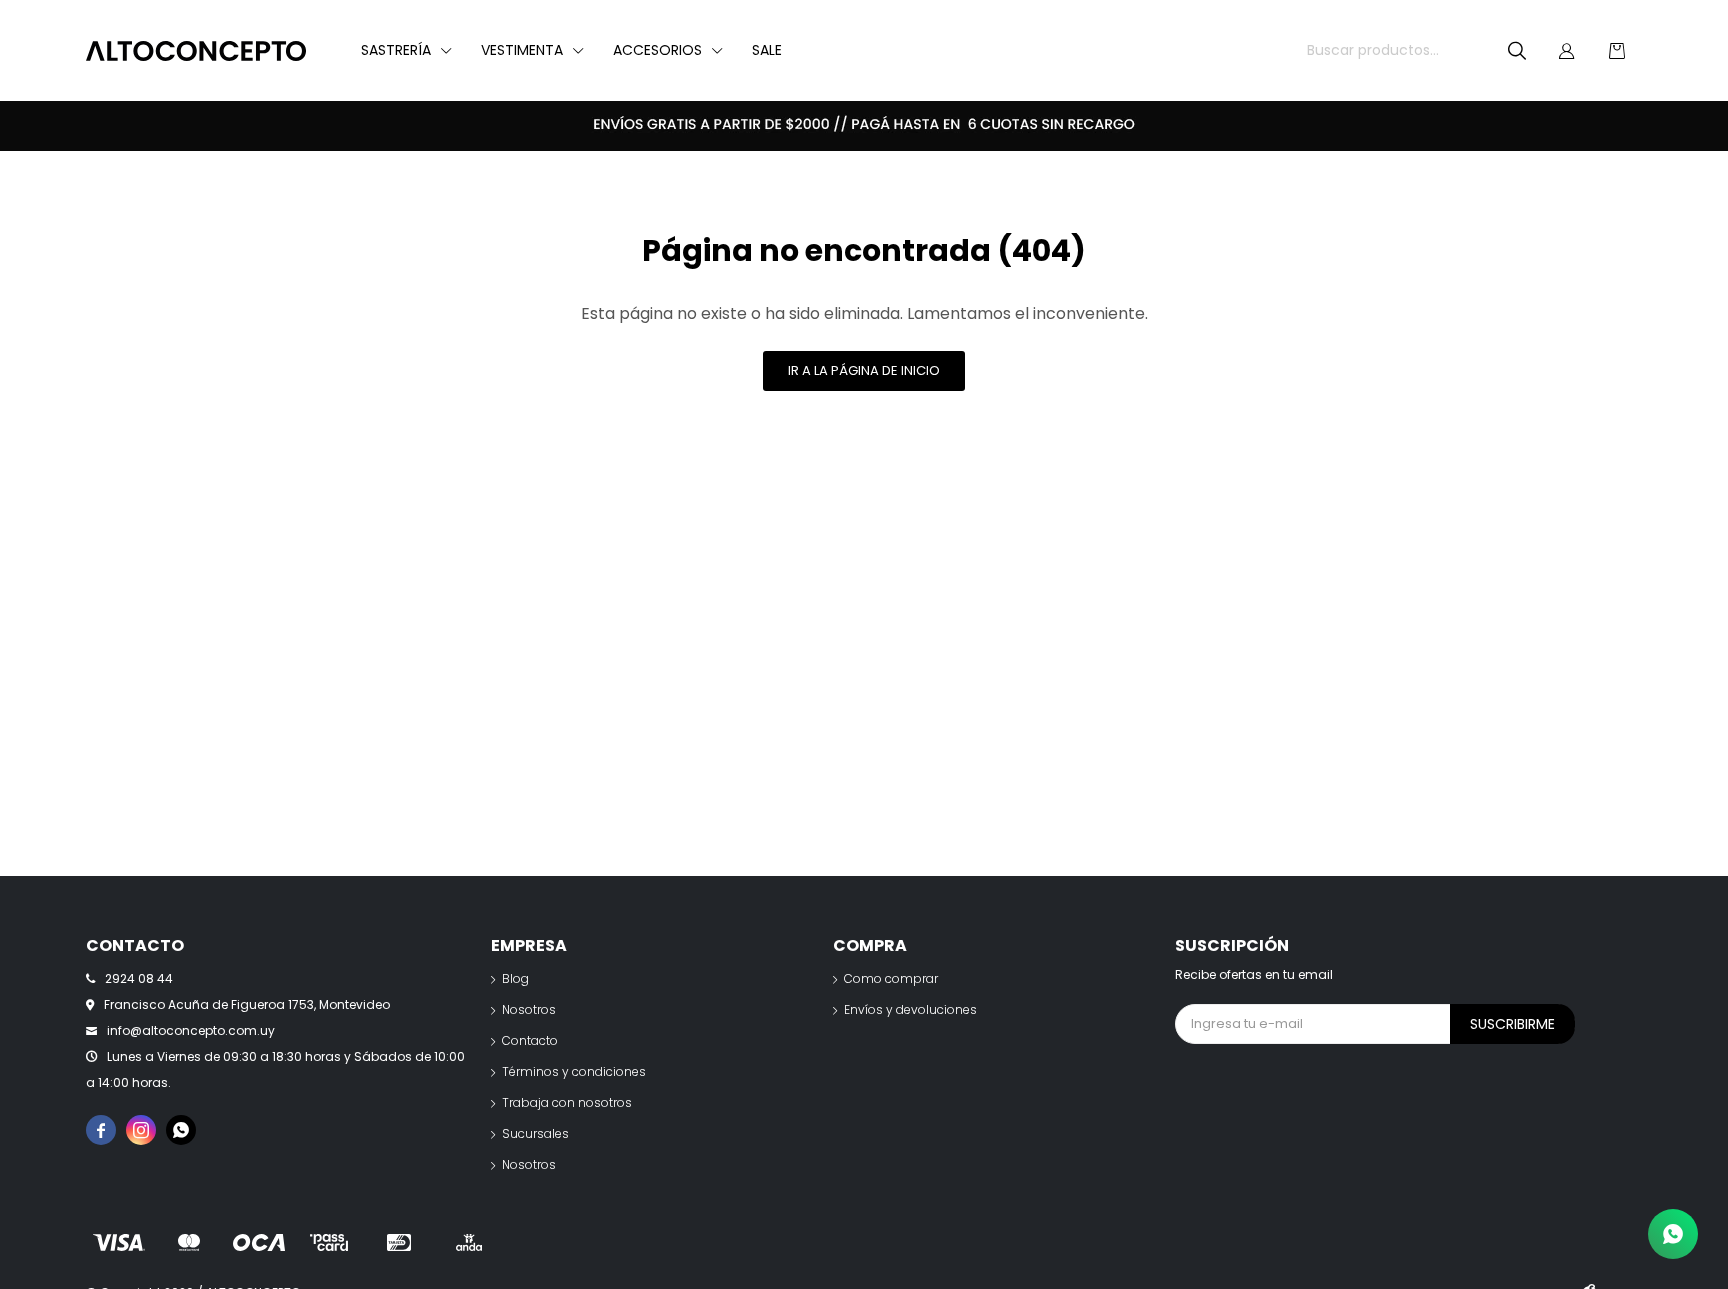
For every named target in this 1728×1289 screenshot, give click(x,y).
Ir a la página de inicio (864, 370)
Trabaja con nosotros (567, 1102)
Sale (767, 50)
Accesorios (657, 50)
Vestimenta (522, 50)
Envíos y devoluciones (910, 1009)
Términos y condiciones (574, 1071)
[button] (1517, 51)
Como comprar (891, 978)
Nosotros (529, 1009)
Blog (515, 978)
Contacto (530, 1040)
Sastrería (396, 50)
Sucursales (535, 1133)
